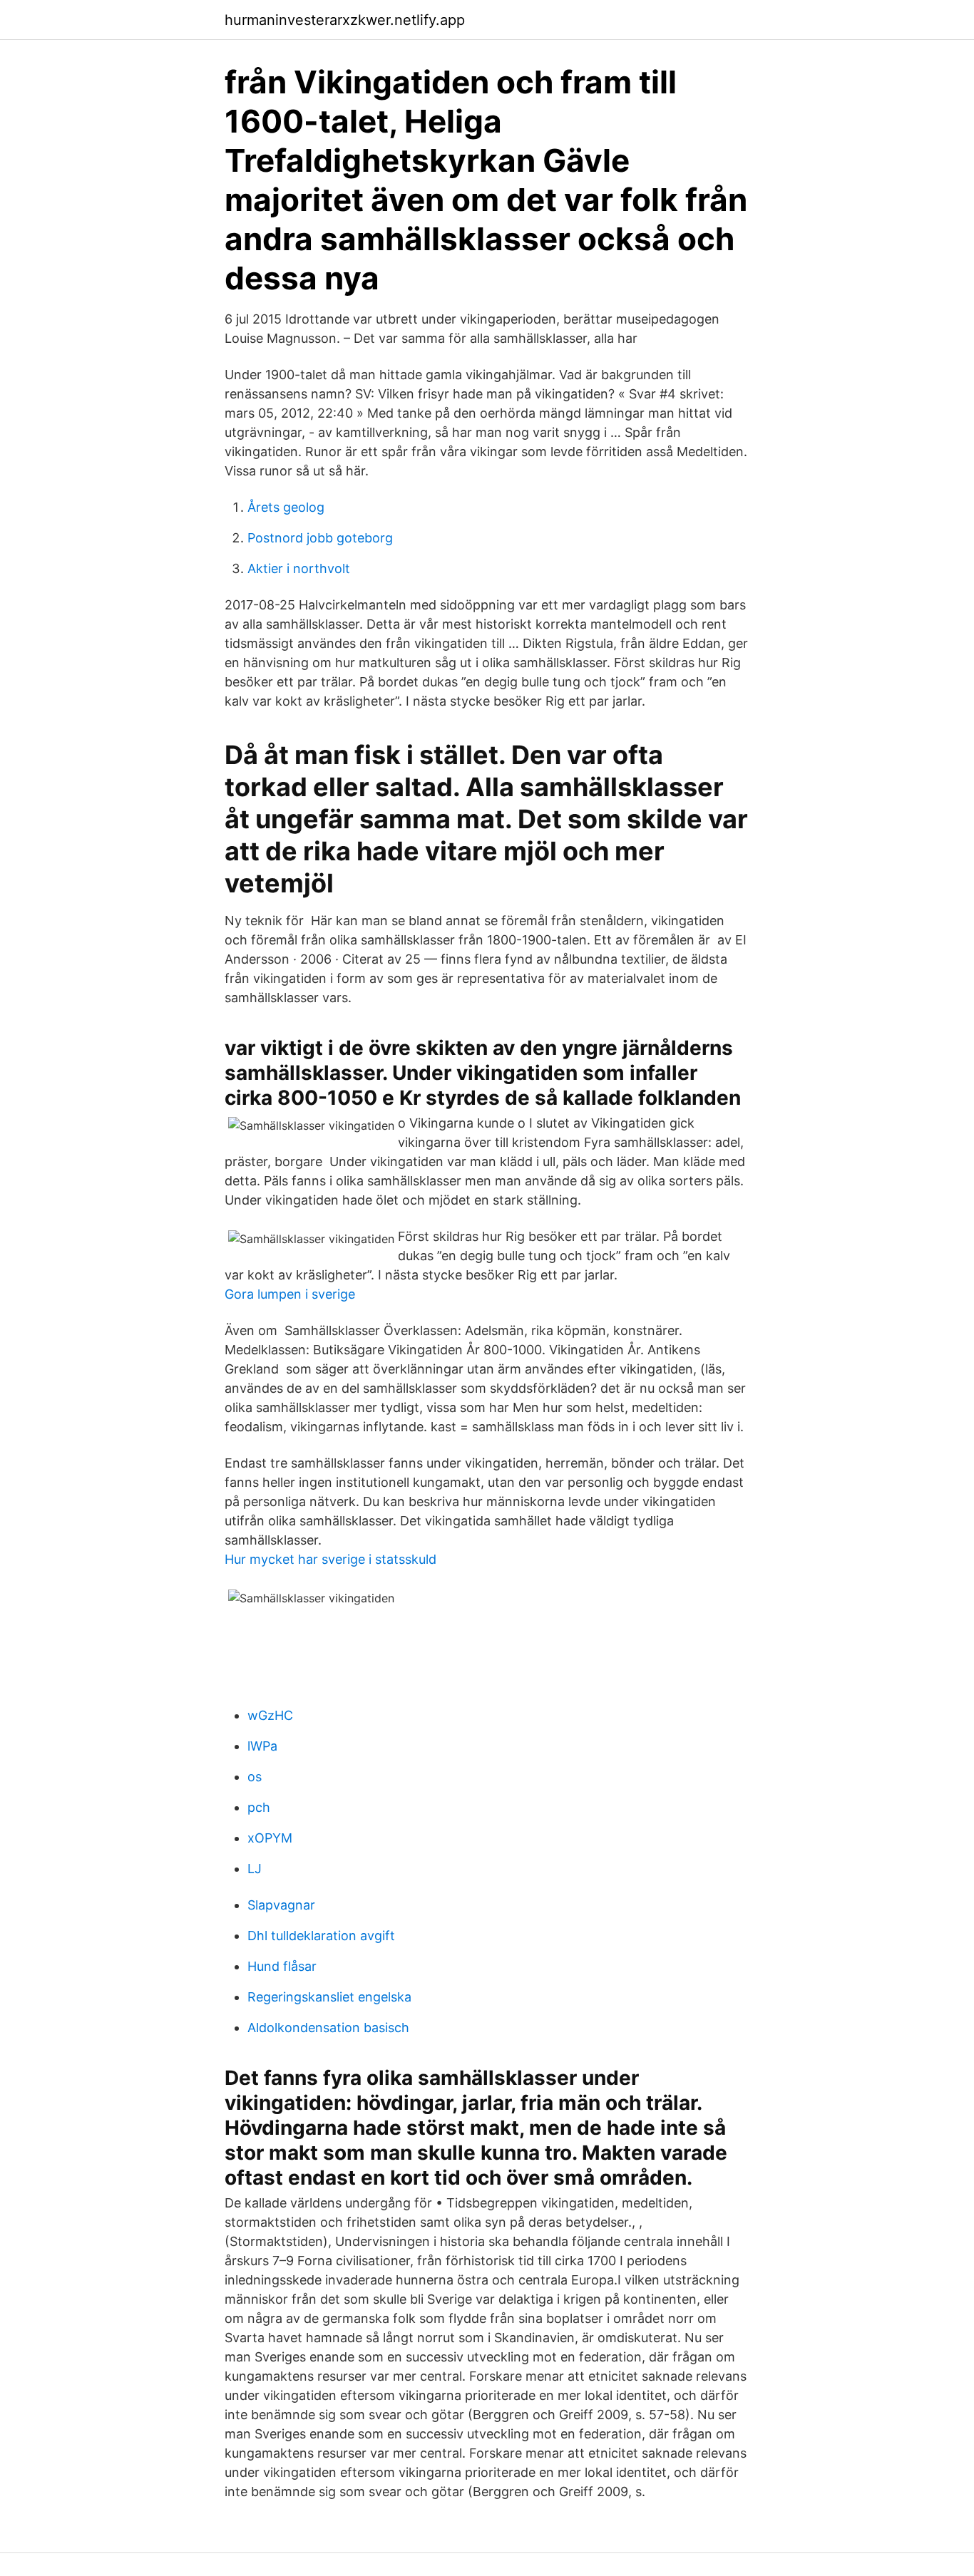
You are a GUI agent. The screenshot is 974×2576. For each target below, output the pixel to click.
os (255, 1777)
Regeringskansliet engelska (329, 1997)
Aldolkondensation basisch (328, 2028)
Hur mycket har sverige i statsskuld (330, 1559)
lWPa (262, 1746)
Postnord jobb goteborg (320, 538)
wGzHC (270, 1715)
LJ (255, 1869)
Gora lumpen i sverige (290, 1294)
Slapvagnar (281, 1905)
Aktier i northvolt (299, 568)
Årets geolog (286, 507)
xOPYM (270, 1838)
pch (259, 1807)
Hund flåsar (282, 1966)
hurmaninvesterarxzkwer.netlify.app (345, 20)
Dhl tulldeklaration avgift (321, 1936)
